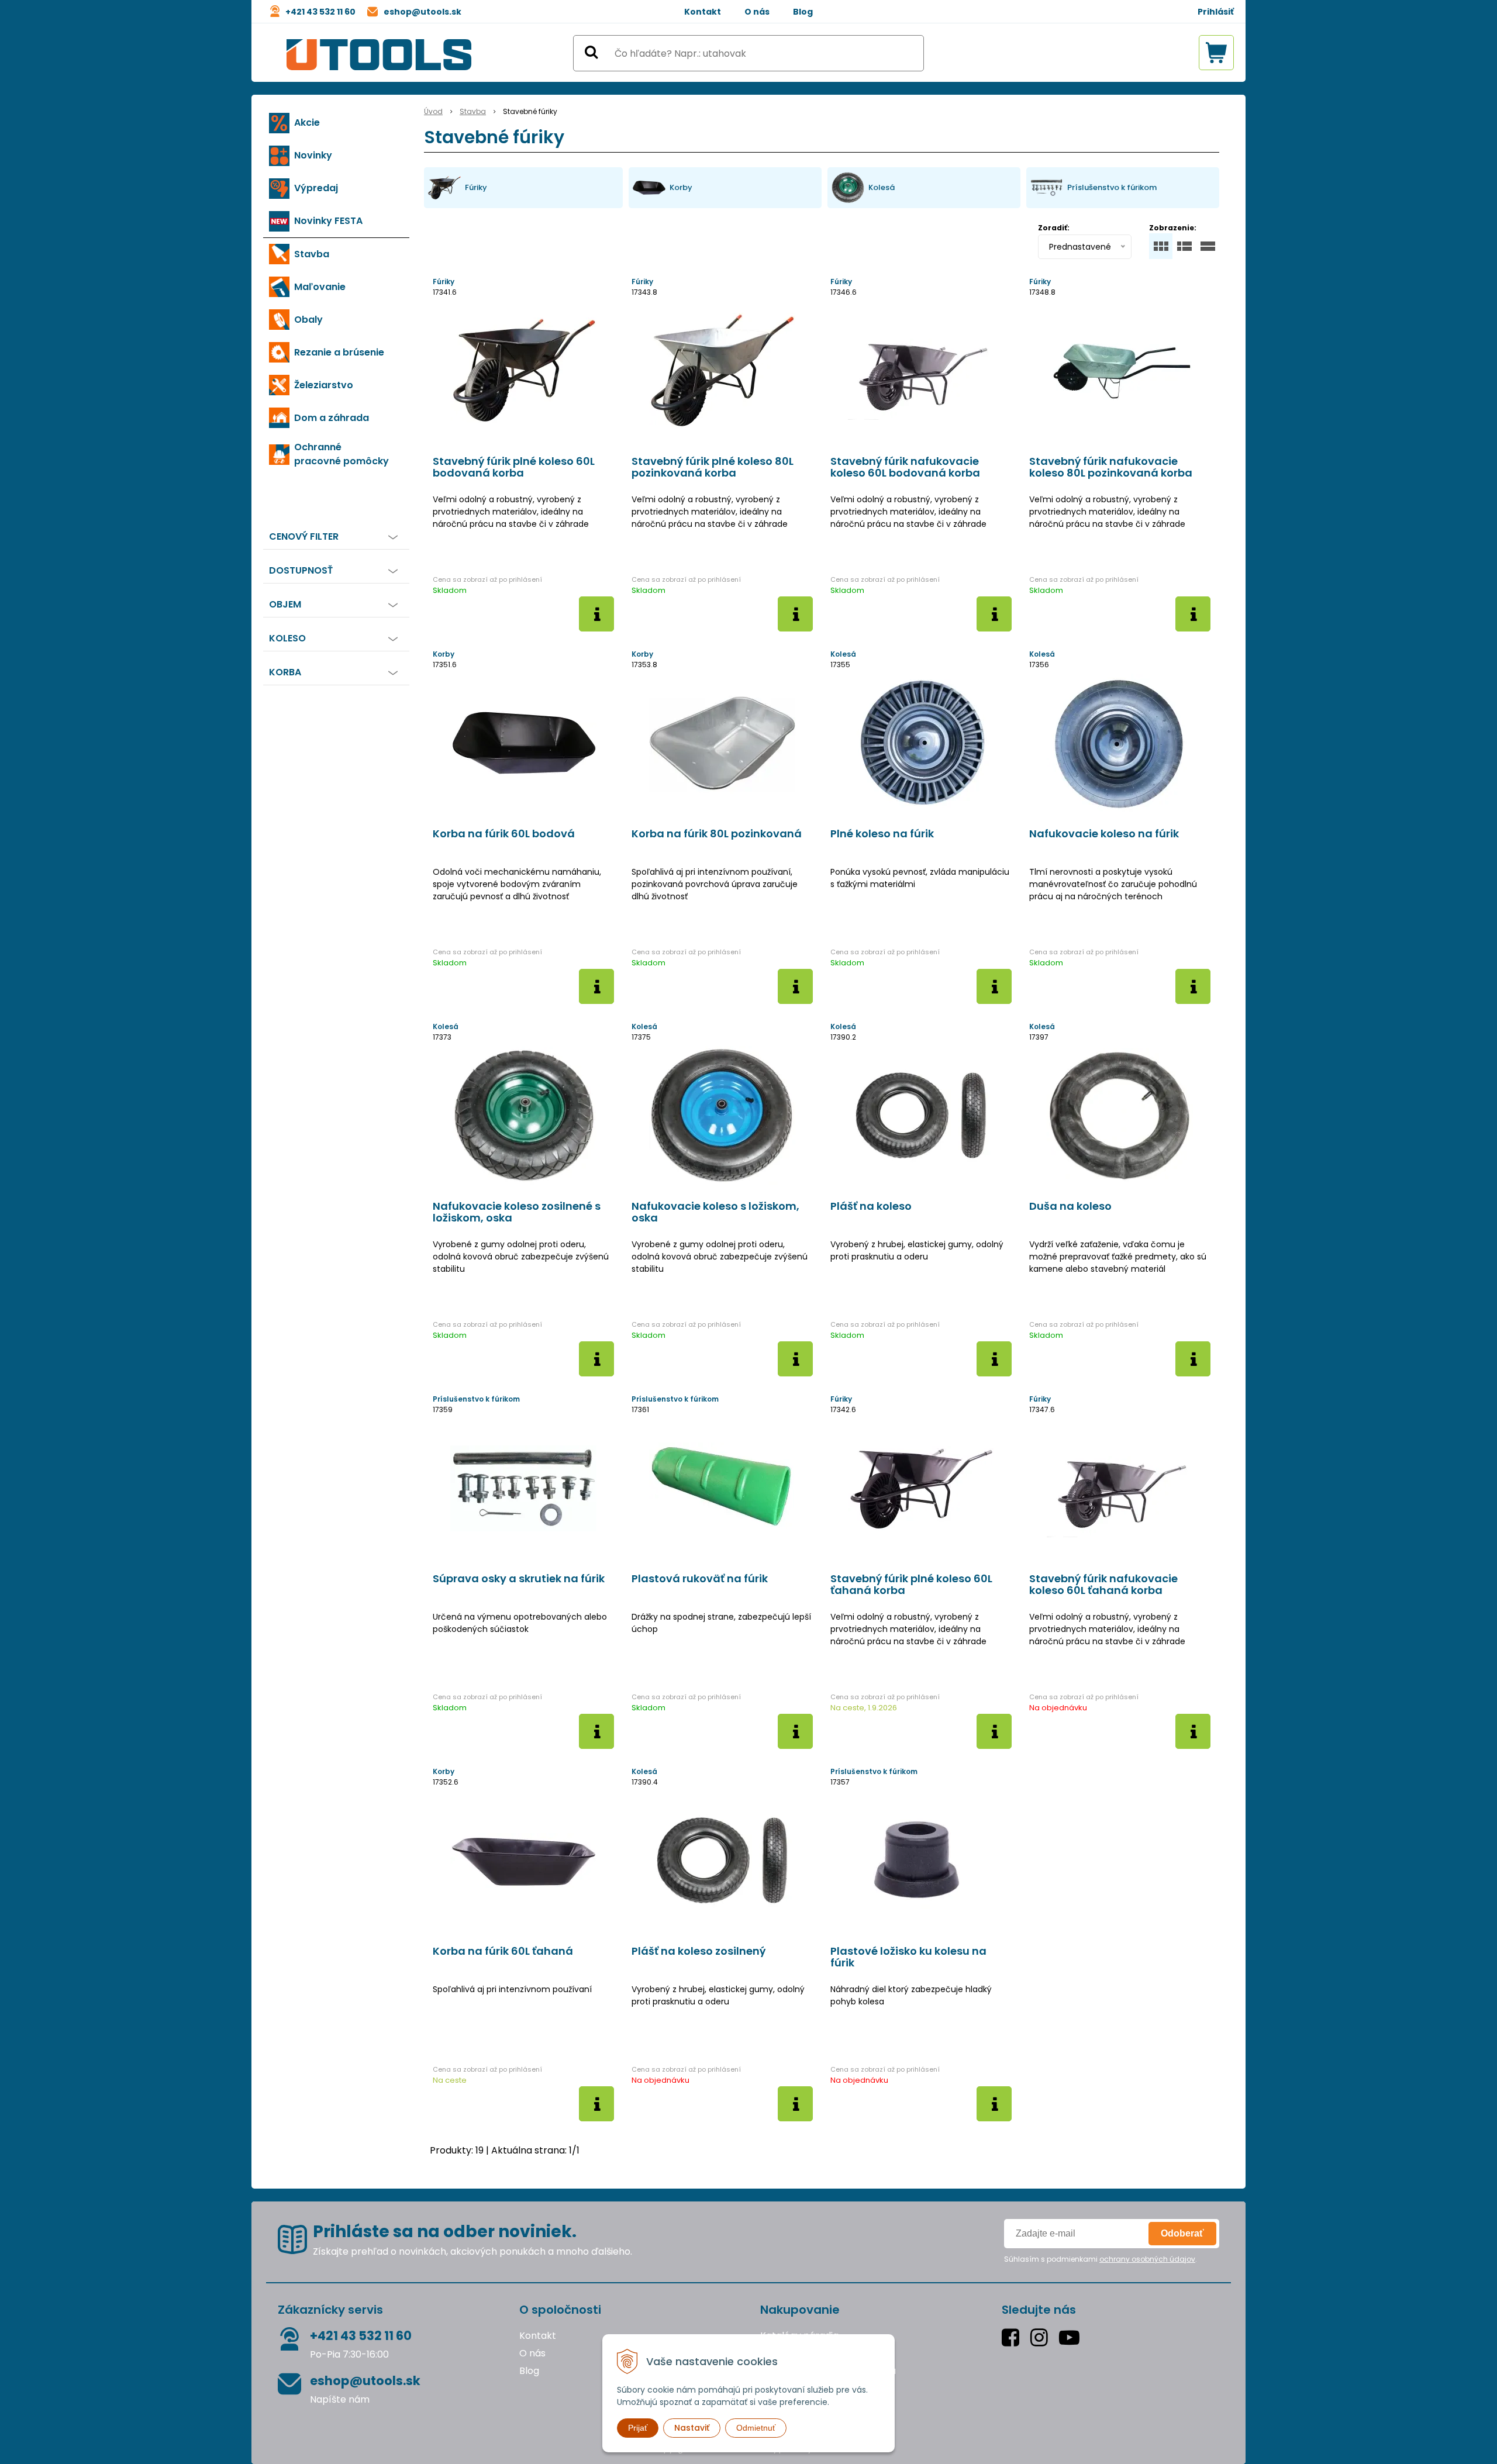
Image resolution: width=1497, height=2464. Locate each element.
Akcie (307, 122)
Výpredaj (316, 188)
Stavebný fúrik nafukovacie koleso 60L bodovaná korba (905, 467)
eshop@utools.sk (422, 12)
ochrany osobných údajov (1147, 2259)
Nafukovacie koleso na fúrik (1104, 834)
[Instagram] (1042, 2337)
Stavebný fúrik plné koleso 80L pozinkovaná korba (713, 467)
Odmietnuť (756, 2428)
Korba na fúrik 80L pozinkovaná (717, 834)
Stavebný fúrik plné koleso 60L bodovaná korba (514, 467)
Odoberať (1182, 2233)
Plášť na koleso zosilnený (699, 1951)
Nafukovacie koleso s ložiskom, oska (715, 1212)
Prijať (638, 2428)
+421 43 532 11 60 (320, 12)
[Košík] (1216, 53)
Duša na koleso (1070, 1206)
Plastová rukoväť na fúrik (700, 1579)
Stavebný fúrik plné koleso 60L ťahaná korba (911, 1585)
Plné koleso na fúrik (882, 834)
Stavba (473, 111)
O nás (757, 12)
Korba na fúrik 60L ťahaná (503, 1951)
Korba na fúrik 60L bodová (504, 834)
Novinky (313, 155)
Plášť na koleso (871, 1206)
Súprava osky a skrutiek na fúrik (519, 1579)
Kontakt (703, 12)
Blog (803, 12)
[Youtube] (1072, 2337)
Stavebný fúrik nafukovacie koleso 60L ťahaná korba (1103, 1585)
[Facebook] (1013, 2337)
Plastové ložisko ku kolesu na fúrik (908, 1957)
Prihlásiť (1216, 12)
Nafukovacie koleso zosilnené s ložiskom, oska (517, 1212)
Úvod (433, 111)
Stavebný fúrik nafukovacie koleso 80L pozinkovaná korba (1111, 467)
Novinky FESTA (328, 221)
